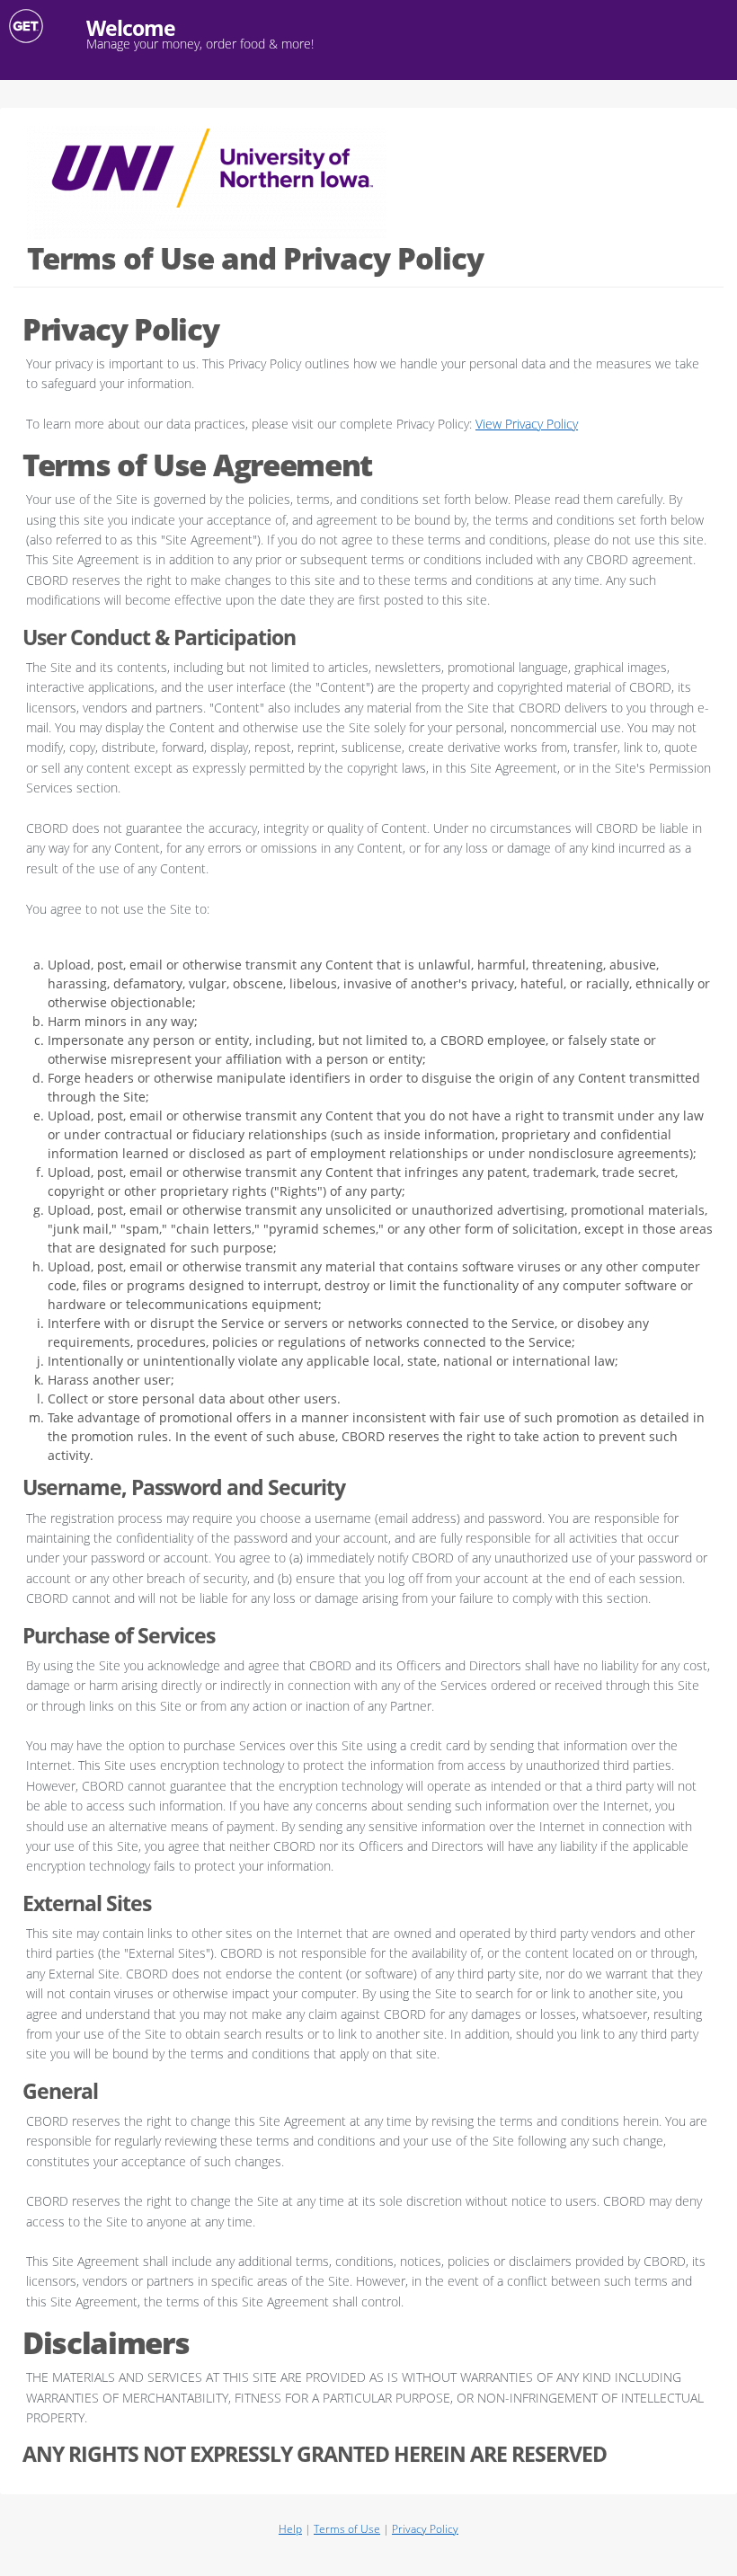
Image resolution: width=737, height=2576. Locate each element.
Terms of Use (347, 2529)
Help (290, 2529)
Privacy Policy (425, 2529)
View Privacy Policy (527, 424)
